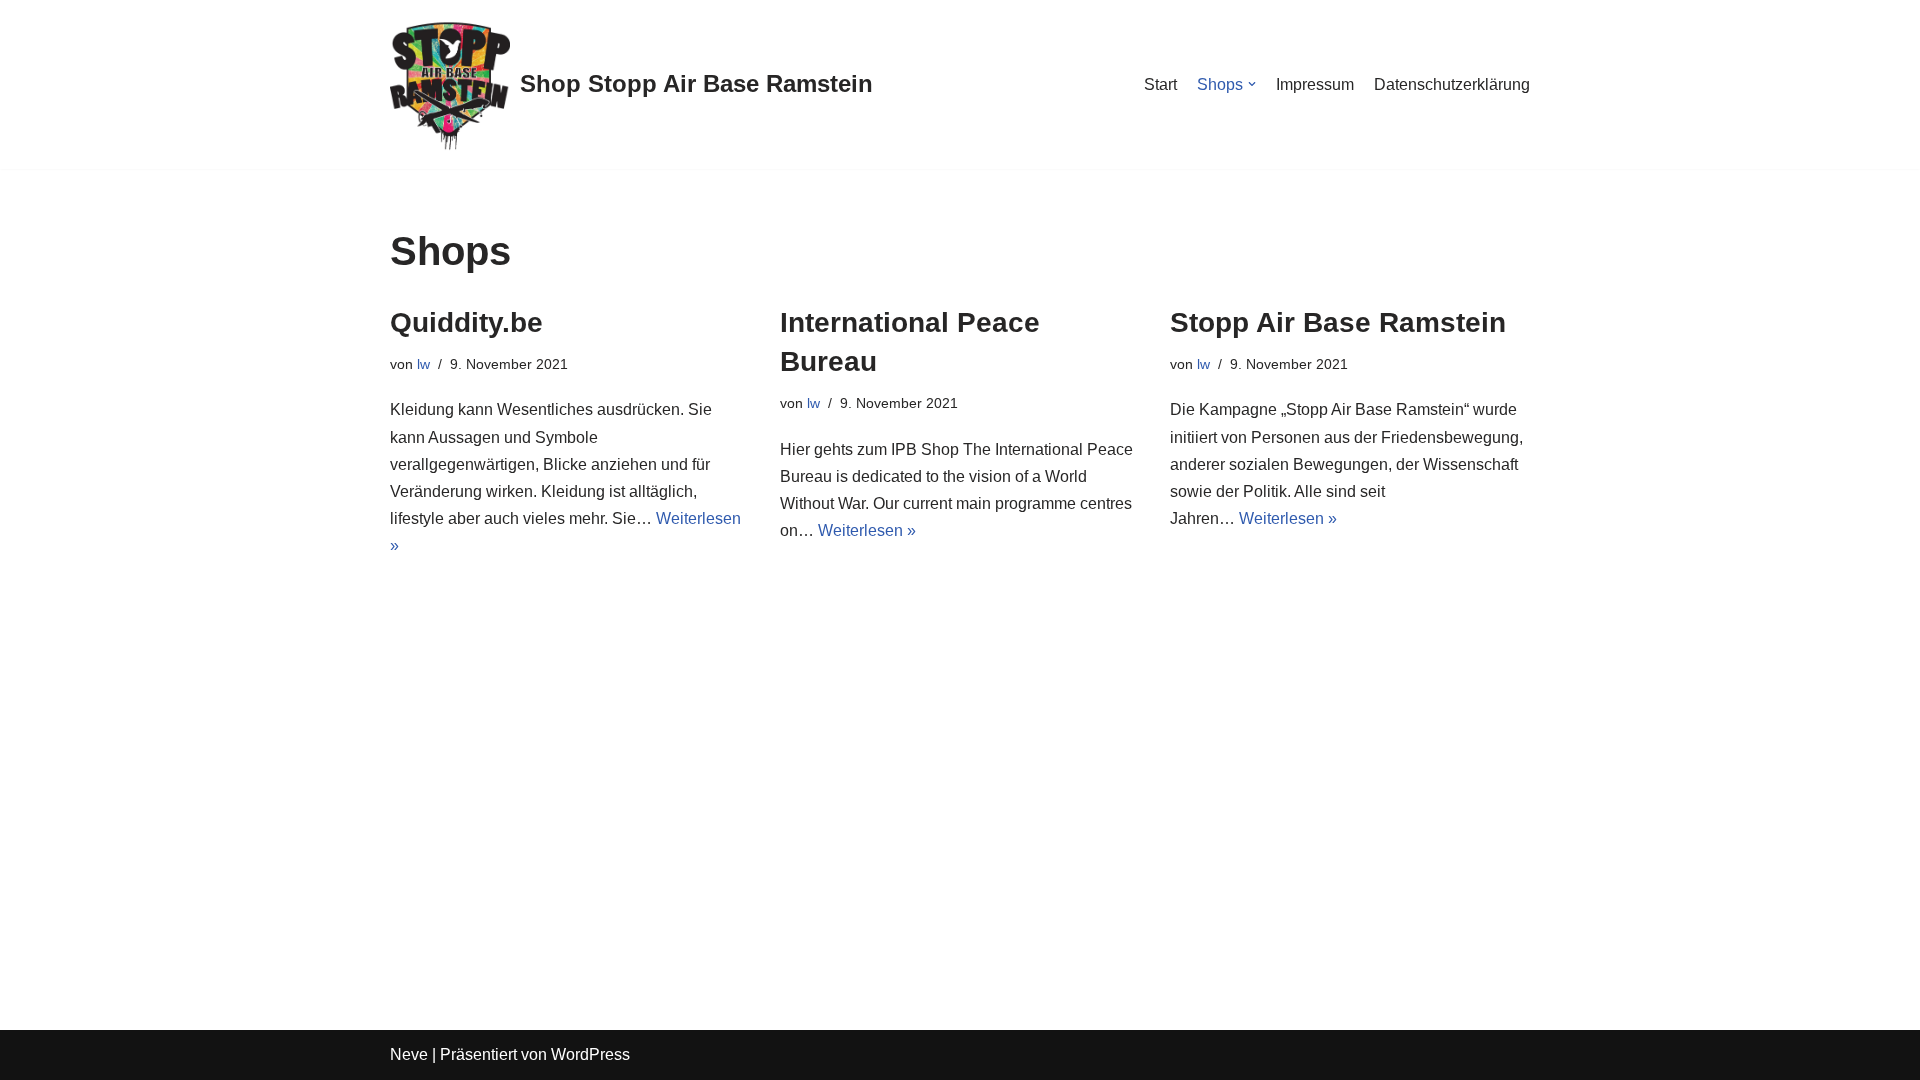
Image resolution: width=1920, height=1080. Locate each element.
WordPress (590, 1054)
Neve (409, 1054)
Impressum (1315, 84)
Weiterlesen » (867, 530)
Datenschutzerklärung (1452, 84)
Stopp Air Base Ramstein (1338, 322)
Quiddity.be (466, 322)
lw (423, 364)
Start (1160, 84)
